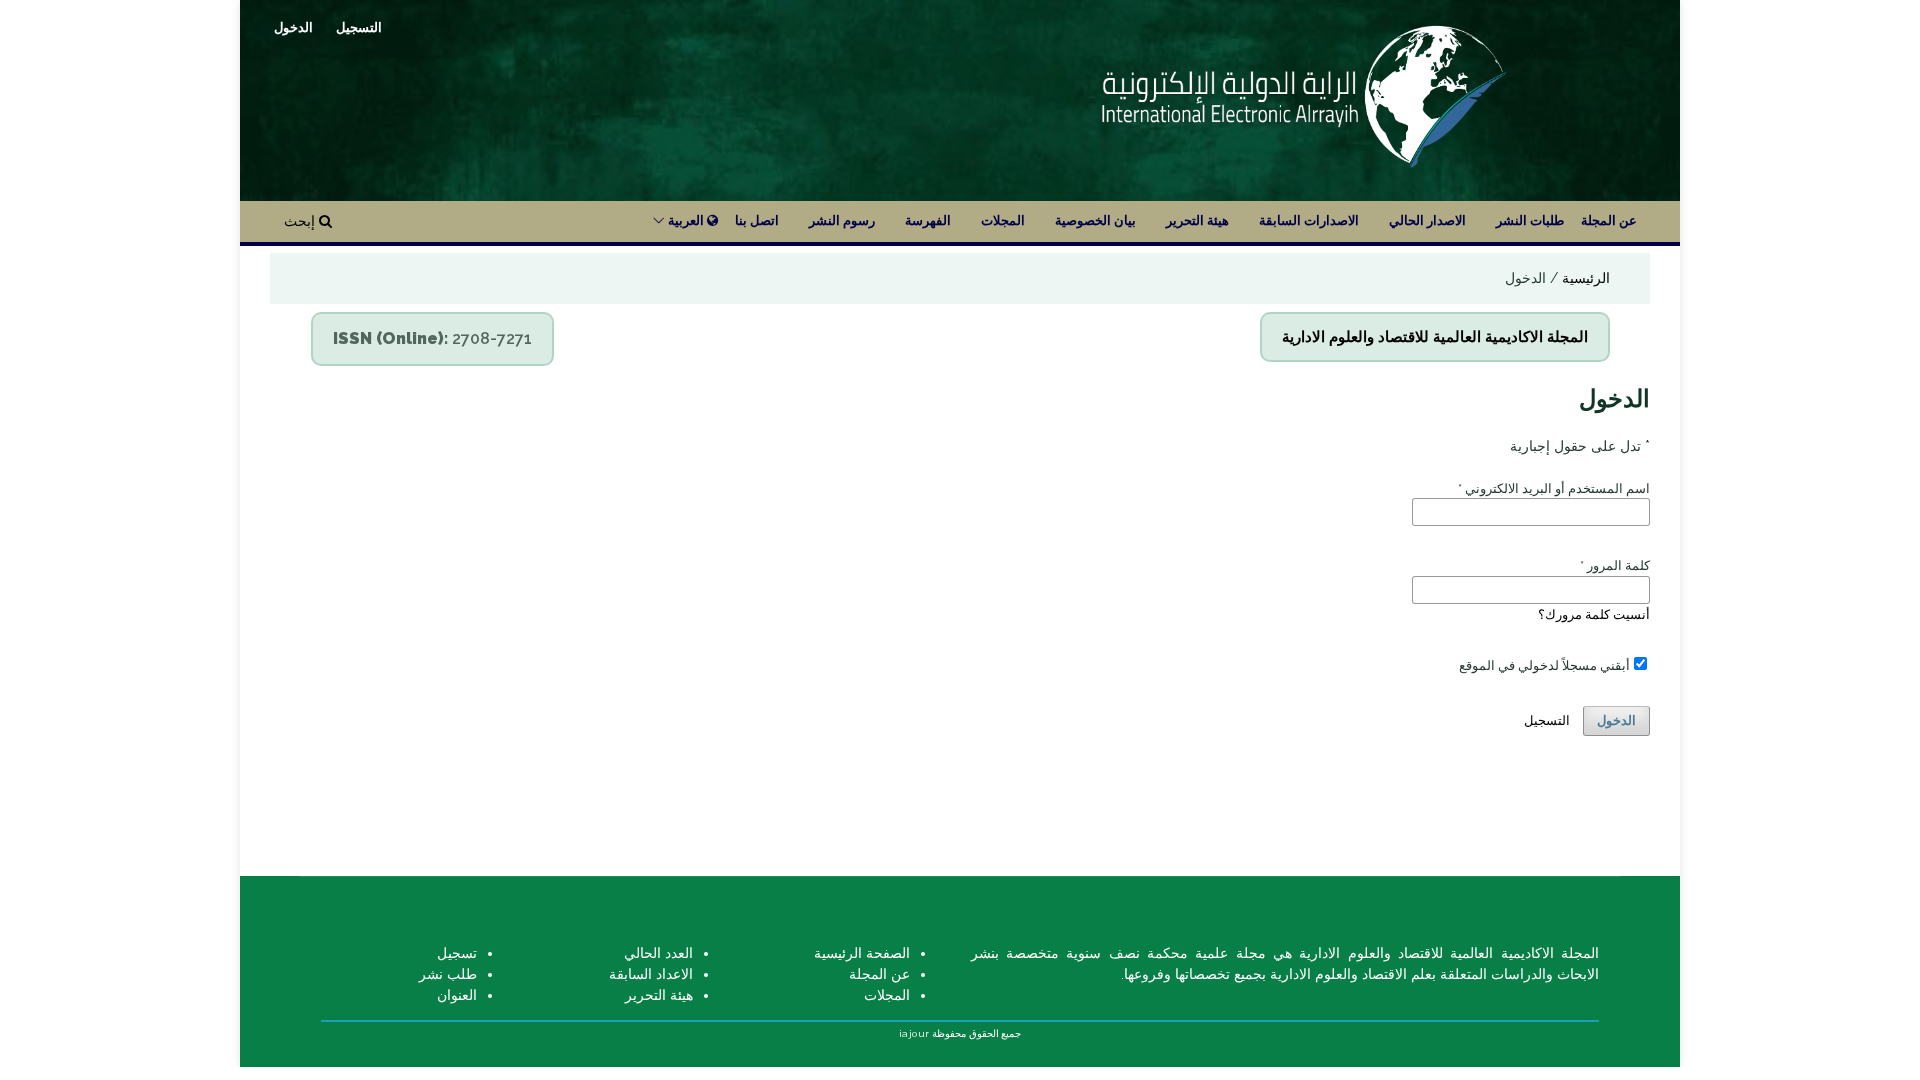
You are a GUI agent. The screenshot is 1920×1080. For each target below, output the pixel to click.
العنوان (457, 995)
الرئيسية (1584, 278)
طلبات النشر (1530, 220)
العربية (686, 220)
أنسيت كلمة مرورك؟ (1594, 614)
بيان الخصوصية (1095, 220)
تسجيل (457, 953)
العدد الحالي (658, 953)
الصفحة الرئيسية (862, 953)
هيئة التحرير (1197, 220)
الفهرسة (928, 220)
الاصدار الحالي (1427, 220)
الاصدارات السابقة (1309, 220)
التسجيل (359, 27)
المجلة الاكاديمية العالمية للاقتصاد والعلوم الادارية (1435, 337)
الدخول (293, 27)
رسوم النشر (842, 220)
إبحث (301, 221)
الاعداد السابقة (651, 974)
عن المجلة (1609, 220)
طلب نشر (448, 974)
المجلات (1003, 220)
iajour (914, 1033)
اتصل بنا (757, 220)
